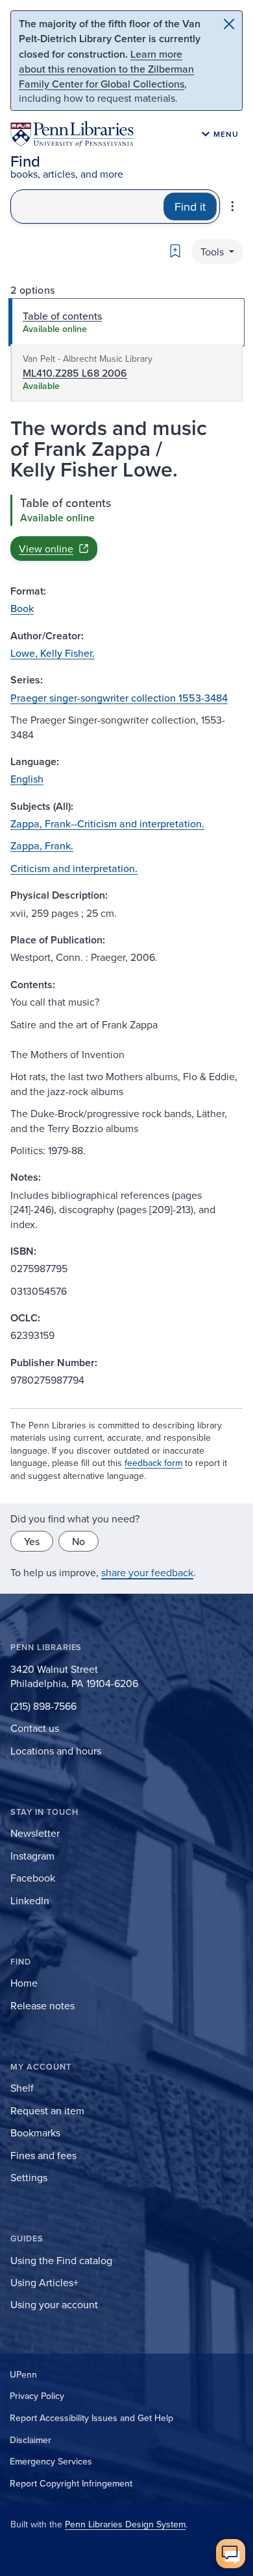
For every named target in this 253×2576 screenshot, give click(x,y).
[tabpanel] (126, 528)
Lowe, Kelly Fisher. (53, 653)
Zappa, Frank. (42, 845)
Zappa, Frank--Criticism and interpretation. (107, 823)
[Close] (229, 24)
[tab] (126, 322)
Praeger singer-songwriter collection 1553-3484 (119, 698)
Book (22, 608)
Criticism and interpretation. (74, 868)
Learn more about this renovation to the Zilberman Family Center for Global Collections (106, 69)
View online (46, 549)
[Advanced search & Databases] (233, 206)
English (27, 779)
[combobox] (87, 207)
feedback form (153, 1463)
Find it (190, 207)
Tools (213, 252)
